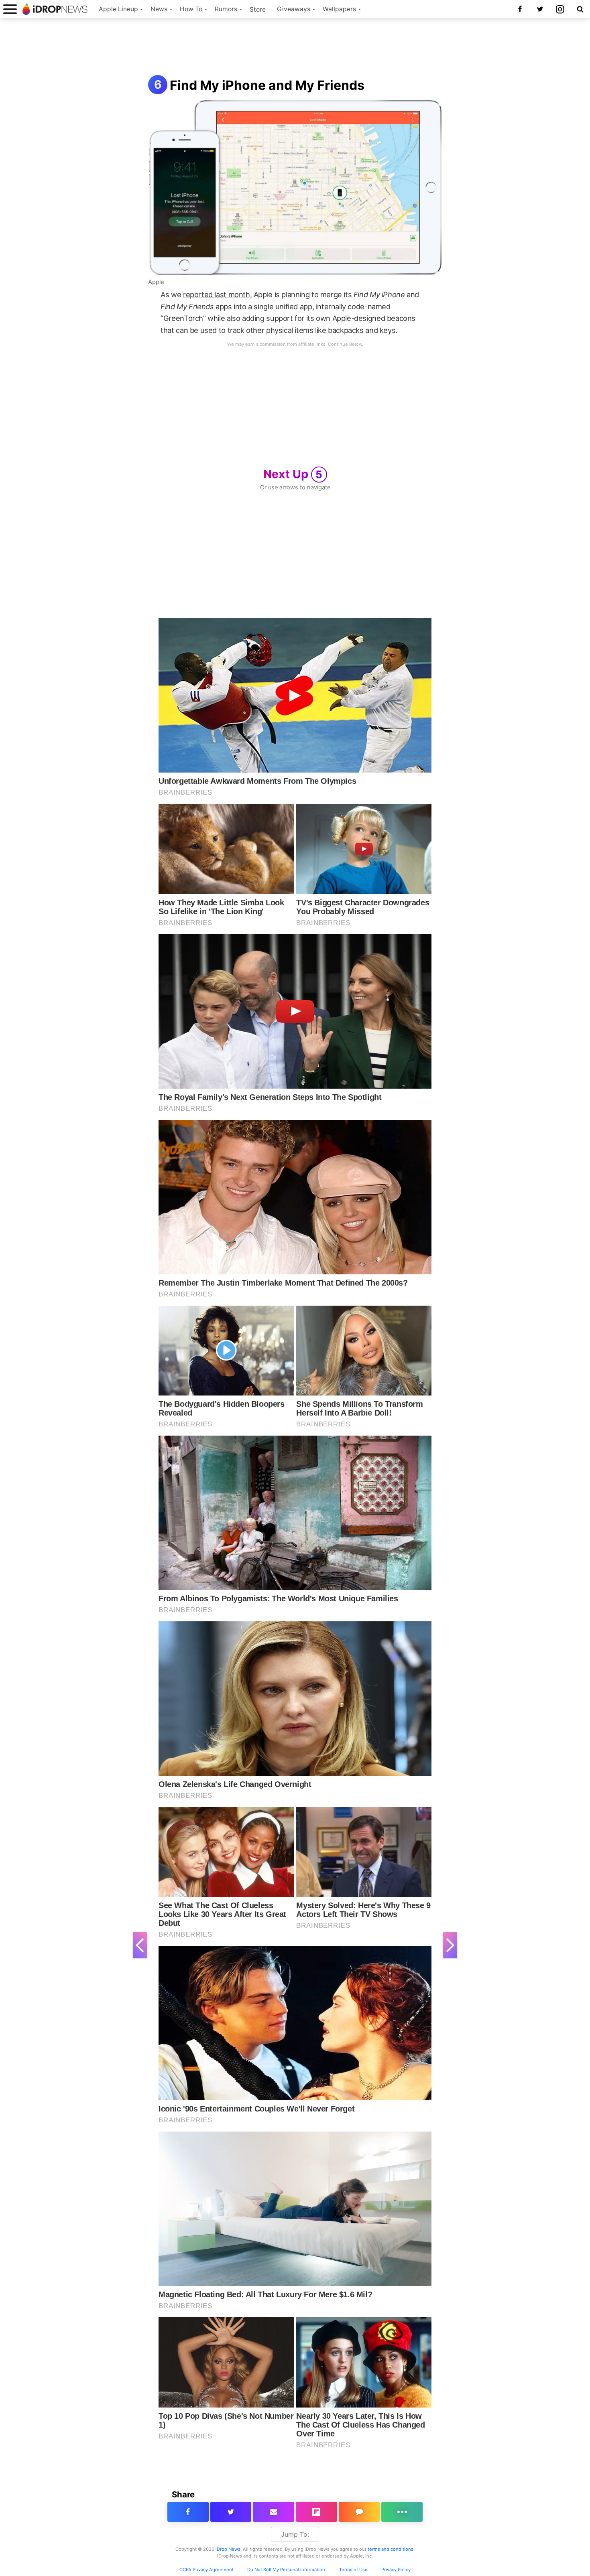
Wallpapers (339, 9)
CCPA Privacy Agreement (206, 2570)
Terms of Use (353, 2570)
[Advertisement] (295, 47)
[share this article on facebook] (188, 2512)
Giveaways (294, 9)
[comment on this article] (359, 2512)
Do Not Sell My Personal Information (286, 2570)
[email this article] (274, 2512)
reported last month (217, 294)
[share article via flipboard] (316, 2512)
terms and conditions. (391, 2549)
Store (258, 9)
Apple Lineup (118, 9)
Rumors (226, 9)
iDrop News (228, 2549)
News (159, 9)
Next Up (293, 474)
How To (191, 9)
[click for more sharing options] (402, 2512)
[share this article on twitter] (231, 2512)
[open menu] (10, 9)
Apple (156, 282)
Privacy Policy (396, 2570)
